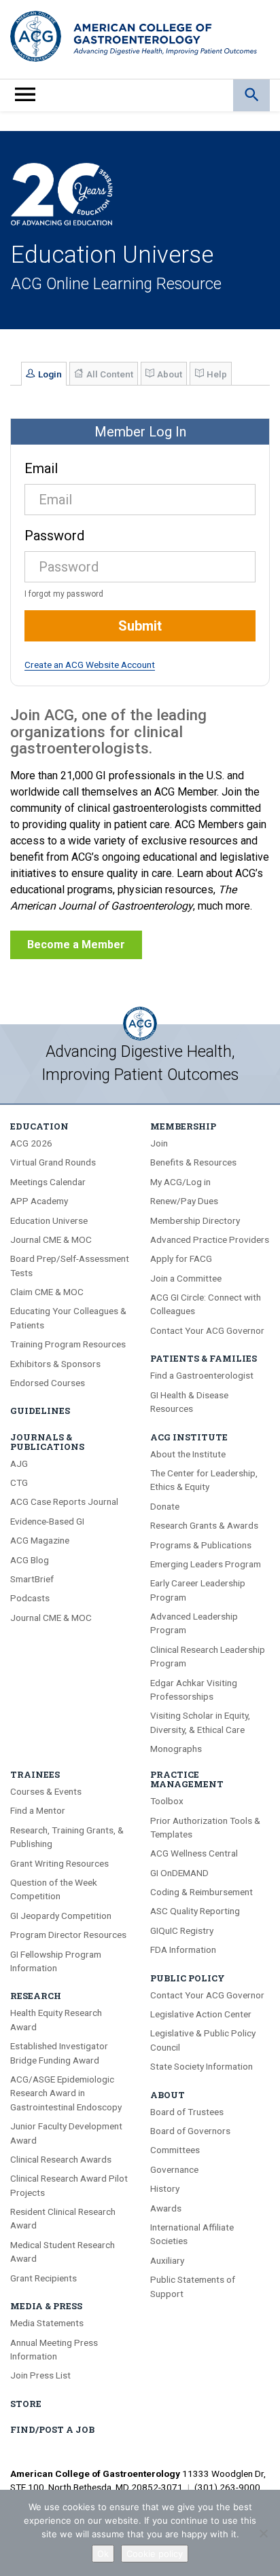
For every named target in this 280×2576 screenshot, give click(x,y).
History (165, 2188)
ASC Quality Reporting (195, 1911)
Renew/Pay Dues (184, 1201)
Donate (165, 1506)
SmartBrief (32, 1579)
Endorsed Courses (48, 1383)
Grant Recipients (43, 2278)
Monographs (176, 1749)
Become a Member (76, 945)
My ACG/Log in (180, 1182)
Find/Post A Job (52, 2429)
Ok (103, 2554)
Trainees (35, 1774)
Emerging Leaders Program (206, 1564)
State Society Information (202, 2066)
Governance (174, 2169)
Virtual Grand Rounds (53, 1162)
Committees (175, 2150)
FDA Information (183, 1949)
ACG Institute (189, 1437)
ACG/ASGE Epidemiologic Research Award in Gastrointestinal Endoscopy (66, 2093)
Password (54, 536)
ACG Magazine (40, 1540)
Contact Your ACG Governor (207, 1330)
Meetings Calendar (48, 1182)
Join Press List (40, 2375)
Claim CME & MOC (47, 1292)
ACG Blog (30, 1560)
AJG (19, 1463)
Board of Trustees (187, 2112)
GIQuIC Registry (182, 1930)
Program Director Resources (68, 1935)
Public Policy (188, 1978)
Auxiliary (167, 2260)
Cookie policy (155, 2554)
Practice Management (187, 1779)
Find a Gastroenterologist (202, 1375)
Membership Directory (195, 1220)
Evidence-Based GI (47, 1521)
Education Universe (49, 1220)
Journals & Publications (47, 1442)
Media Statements (47, 2323)
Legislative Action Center (201, 2014)
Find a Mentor (38, 1810)
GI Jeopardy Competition (61, 1916)
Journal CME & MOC (51, 1239)
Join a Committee (186, 1278)
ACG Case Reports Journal (64, 1501)
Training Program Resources (68, 1344)
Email (41, 468)
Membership (183, 1126)
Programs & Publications (201, 1545)
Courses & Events (46, 1791)
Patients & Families (204, 1358)
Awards (166, 2208)
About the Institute (188, 1454)
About (168, 2095)
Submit (140, 626)
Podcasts (30, 1598)
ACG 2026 (31, 1143)
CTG (19, 1482)
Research (36, 1996)
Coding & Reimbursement (202, 1892)
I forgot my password (64, 594)
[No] (263, 2533)
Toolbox (167, 1801)
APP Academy (39, 1201)
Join (159, 1143)
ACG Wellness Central (194, 1853)
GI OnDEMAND (179, 1873)
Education (39, 1126)
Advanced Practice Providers (210, 1239)
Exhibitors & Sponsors (55, 1364)
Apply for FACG (181, 1258)
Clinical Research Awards (61, 2159)
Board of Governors (190, 2131)
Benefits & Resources (193, 1162)
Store (26, 2404)
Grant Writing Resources (59, 1863)
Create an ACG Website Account (90, 665)
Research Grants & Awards (204, 1525)
